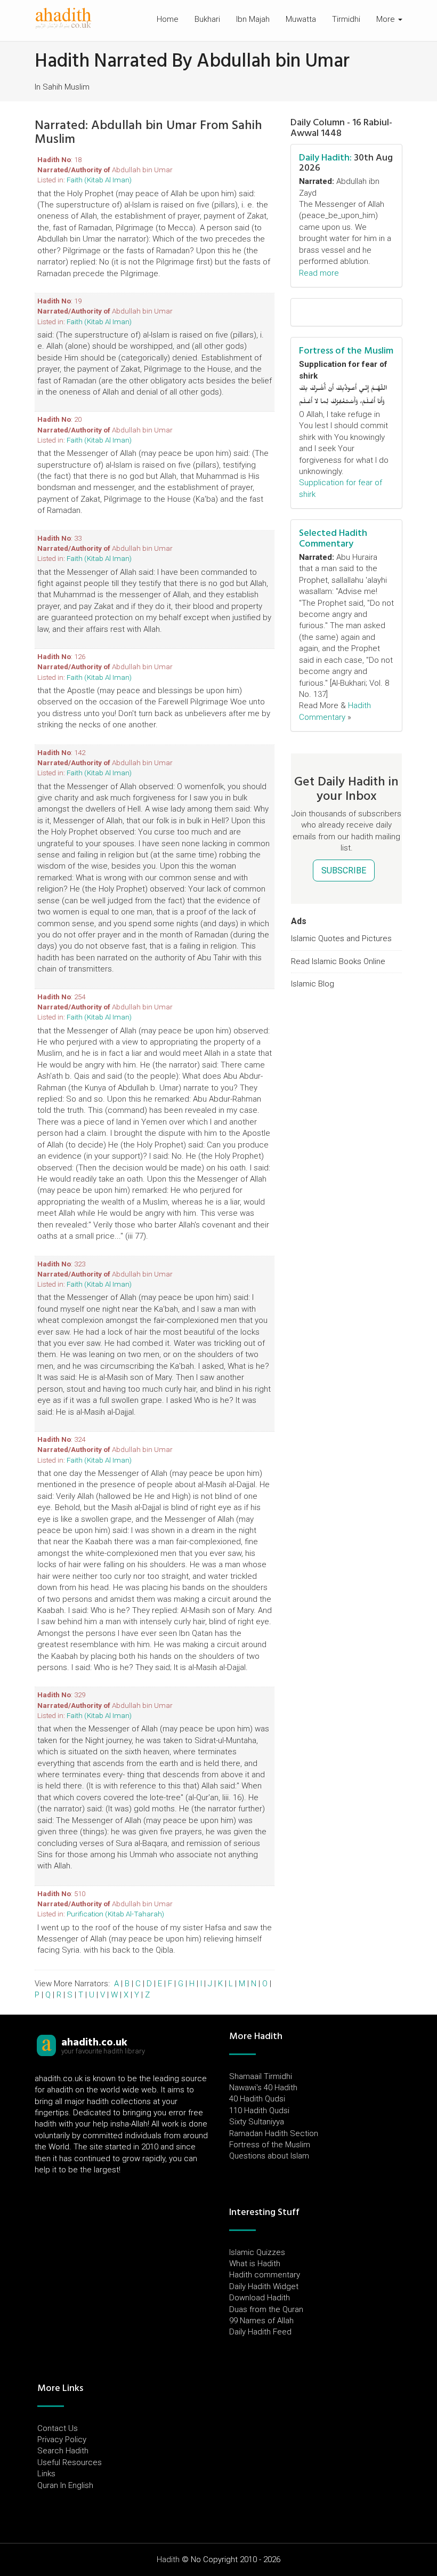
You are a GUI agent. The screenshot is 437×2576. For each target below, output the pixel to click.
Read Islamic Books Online (338, 961)
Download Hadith (260, 2298)
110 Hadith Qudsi (259, 2110)
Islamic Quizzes (257, 2252)
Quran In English (65, 2485)
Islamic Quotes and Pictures (341, 938)
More (387, 19)
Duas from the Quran (266, 2309)
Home (168, 19)
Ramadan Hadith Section (274, 2133)
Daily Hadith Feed (260, 2332)
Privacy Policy (62, 2439)
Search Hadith (63, 2451)
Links (46, 2474)
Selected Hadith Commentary (333, 538)
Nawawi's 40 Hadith (263, 2088)
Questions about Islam (269, 2156)
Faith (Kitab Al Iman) (99, 180)
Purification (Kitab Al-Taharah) (115, 1914)
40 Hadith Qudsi (257, 2099)
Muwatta (301, 19)
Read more (319, 273)
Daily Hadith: (325, 158)
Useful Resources (70, 2462)
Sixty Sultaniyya (257, 2122)
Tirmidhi (346, 19)
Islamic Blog (313, 984)
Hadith (168, 2559)
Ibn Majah (253, 19)
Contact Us (58, 2428)
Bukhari (207, 19)
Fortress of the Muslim (346, 351)
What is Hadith (255, 2264)
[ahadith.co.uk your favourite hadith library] (46, 2045)
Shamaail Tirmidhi (261, 2076)
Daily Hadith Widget (264, 2286)
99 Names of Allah (261, 2321)
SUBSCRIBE (344, 870)
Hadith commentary (265, 2275)
